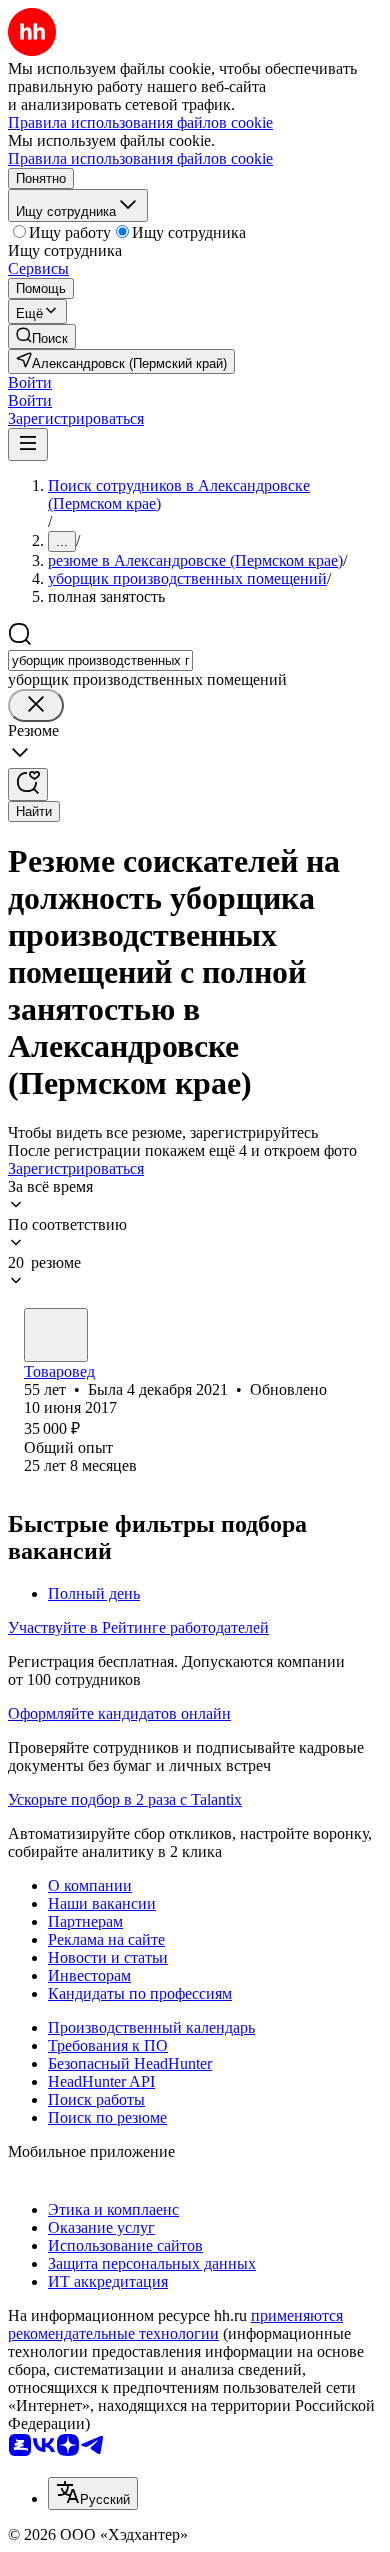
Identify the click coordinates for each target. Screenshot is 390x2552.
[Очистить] (36, 705)
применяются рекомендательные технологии (175, 2324)
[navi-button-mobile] (28, 444)
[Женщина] (56, 1335)
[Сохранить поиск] (28, 784)
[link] (42, 336)
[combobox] (100, 660)
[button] (30, 382)
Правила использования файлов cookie (140, 158)
